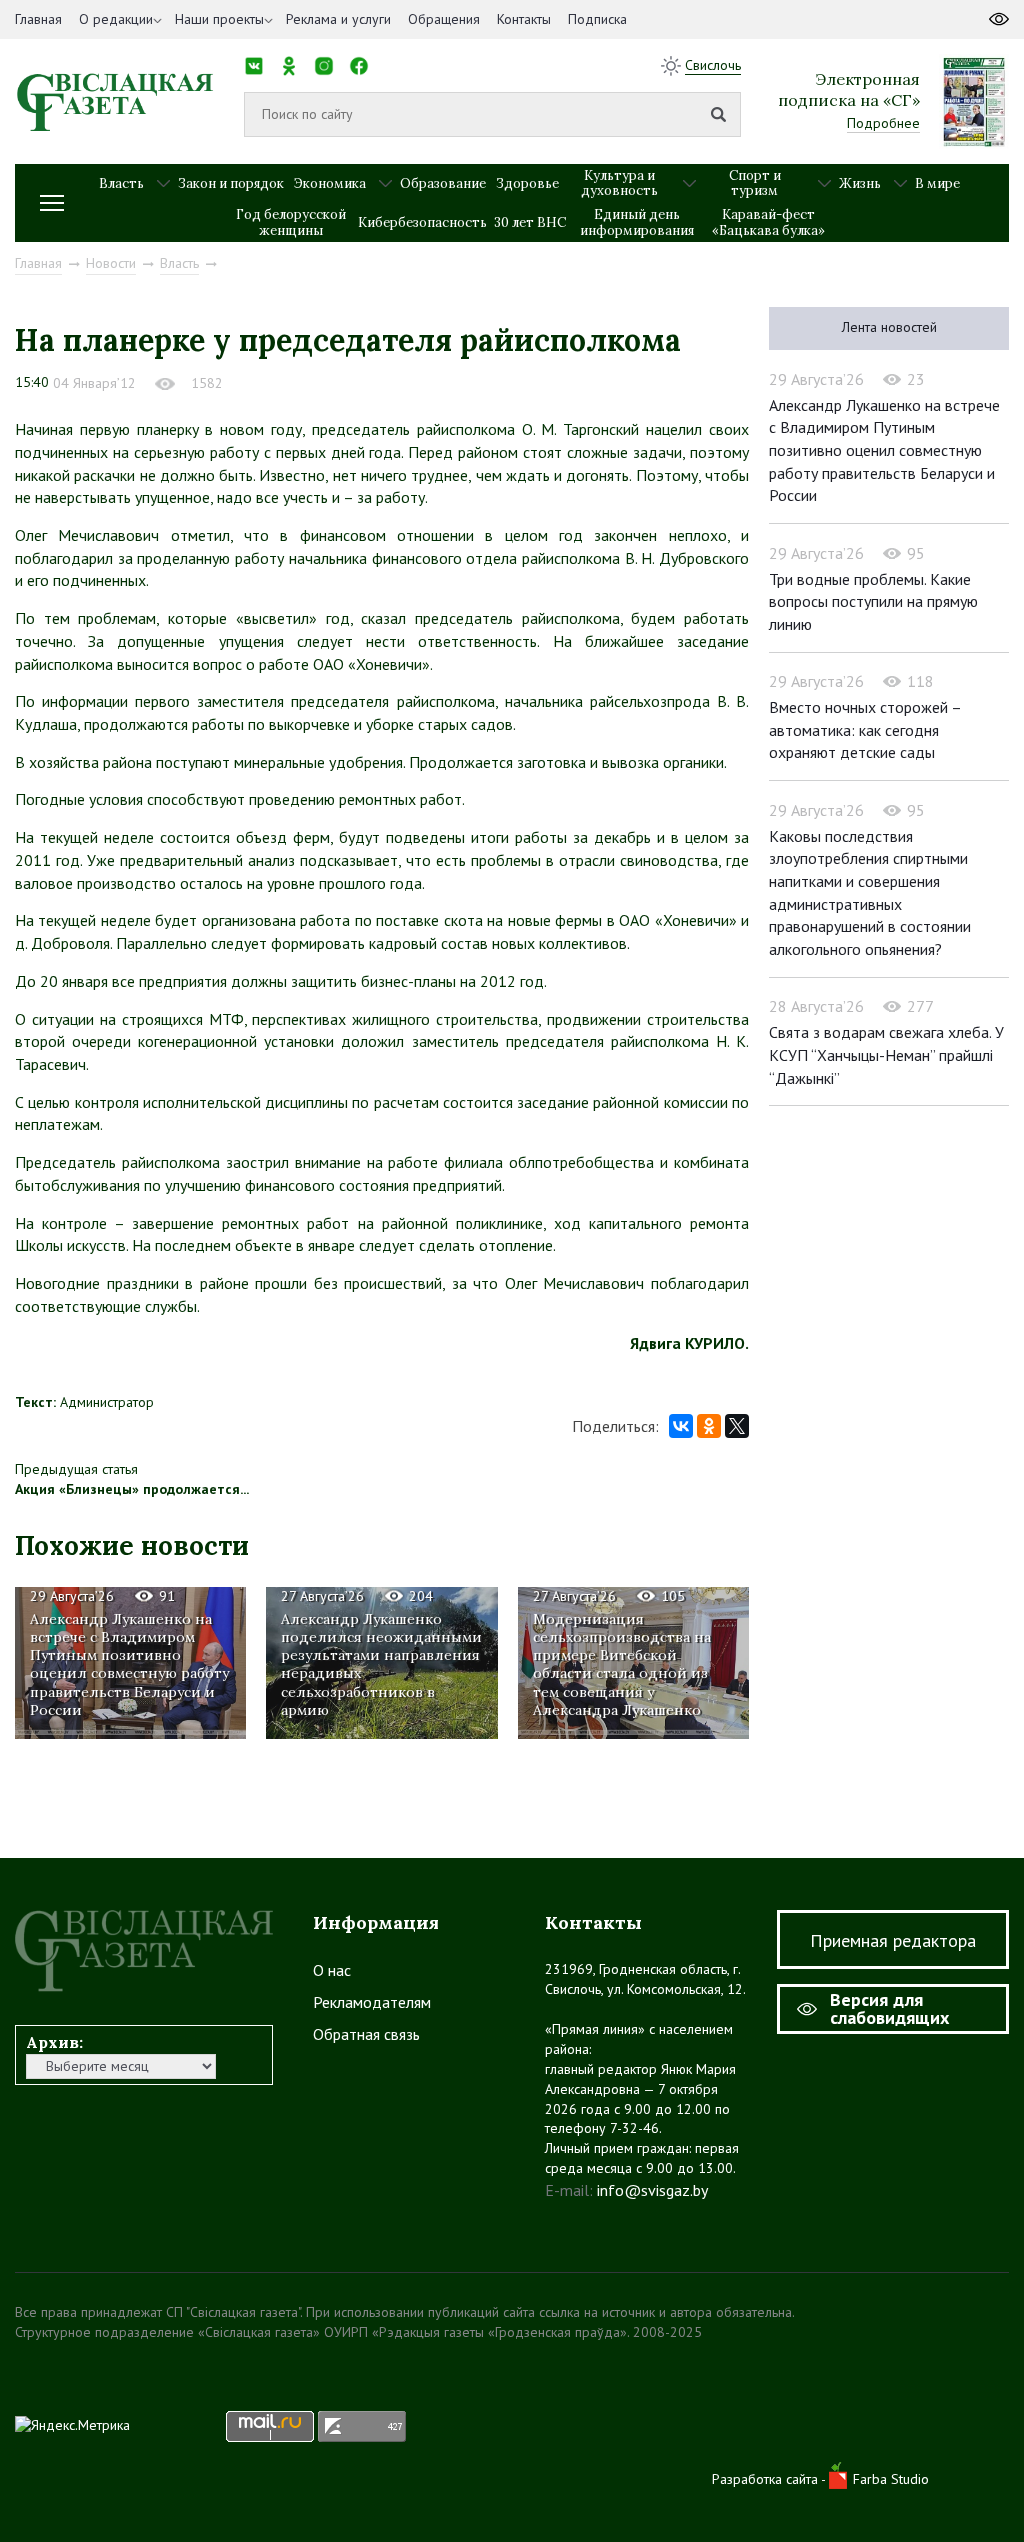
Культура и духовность (619, 183)
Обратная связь (366, 2034)
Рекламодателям (372, 2002)
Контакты (524, 19)
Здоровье (527, 183)
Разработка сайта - (770, 2479)
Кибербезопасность (422, 222)
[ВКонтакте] (681, 1426)
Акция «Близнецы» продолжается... (132, 1489)
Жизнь (860, 183)
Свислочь (713, 65)
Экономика (330, 183)
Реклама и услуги (338, 19)
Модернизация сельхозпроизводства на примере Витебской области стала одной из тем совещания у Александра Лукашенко (622, 1664)
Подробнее (883, 123)
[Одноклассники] (709, 1426)
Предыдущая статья (76, 1469)
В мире (937, 183)
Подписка (597, 19)
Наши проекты (219, 19)
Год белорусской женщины (291, 222)
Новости (111, 263)
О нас (332, 1970)
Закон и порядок (231, 183)
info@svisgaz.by (652, 2190)
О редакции (116, 19)
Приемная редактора (893, 1940)
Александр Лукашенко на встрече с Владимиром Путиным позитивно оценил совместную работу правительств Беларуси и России (129, 1664)
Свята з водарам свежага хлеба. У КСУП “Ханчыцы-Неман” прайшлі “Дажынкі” (886, 1054)
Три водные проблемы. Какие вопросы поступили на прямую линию (873, 601)
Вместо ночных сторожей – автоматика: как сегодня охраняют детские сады (865, 729)
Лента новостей (889, 327)
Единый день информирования (637, 222)
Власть (121, 183)
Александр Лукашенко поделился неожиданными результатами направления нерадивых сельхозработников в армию (381, 1664)
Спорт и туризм (755, 183)
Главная (38, 19)
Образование (443, 183)
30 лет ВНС (530, 222)
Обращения (444, 19)
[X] (737, 1426)
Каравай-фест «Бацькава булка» (768, 222)
